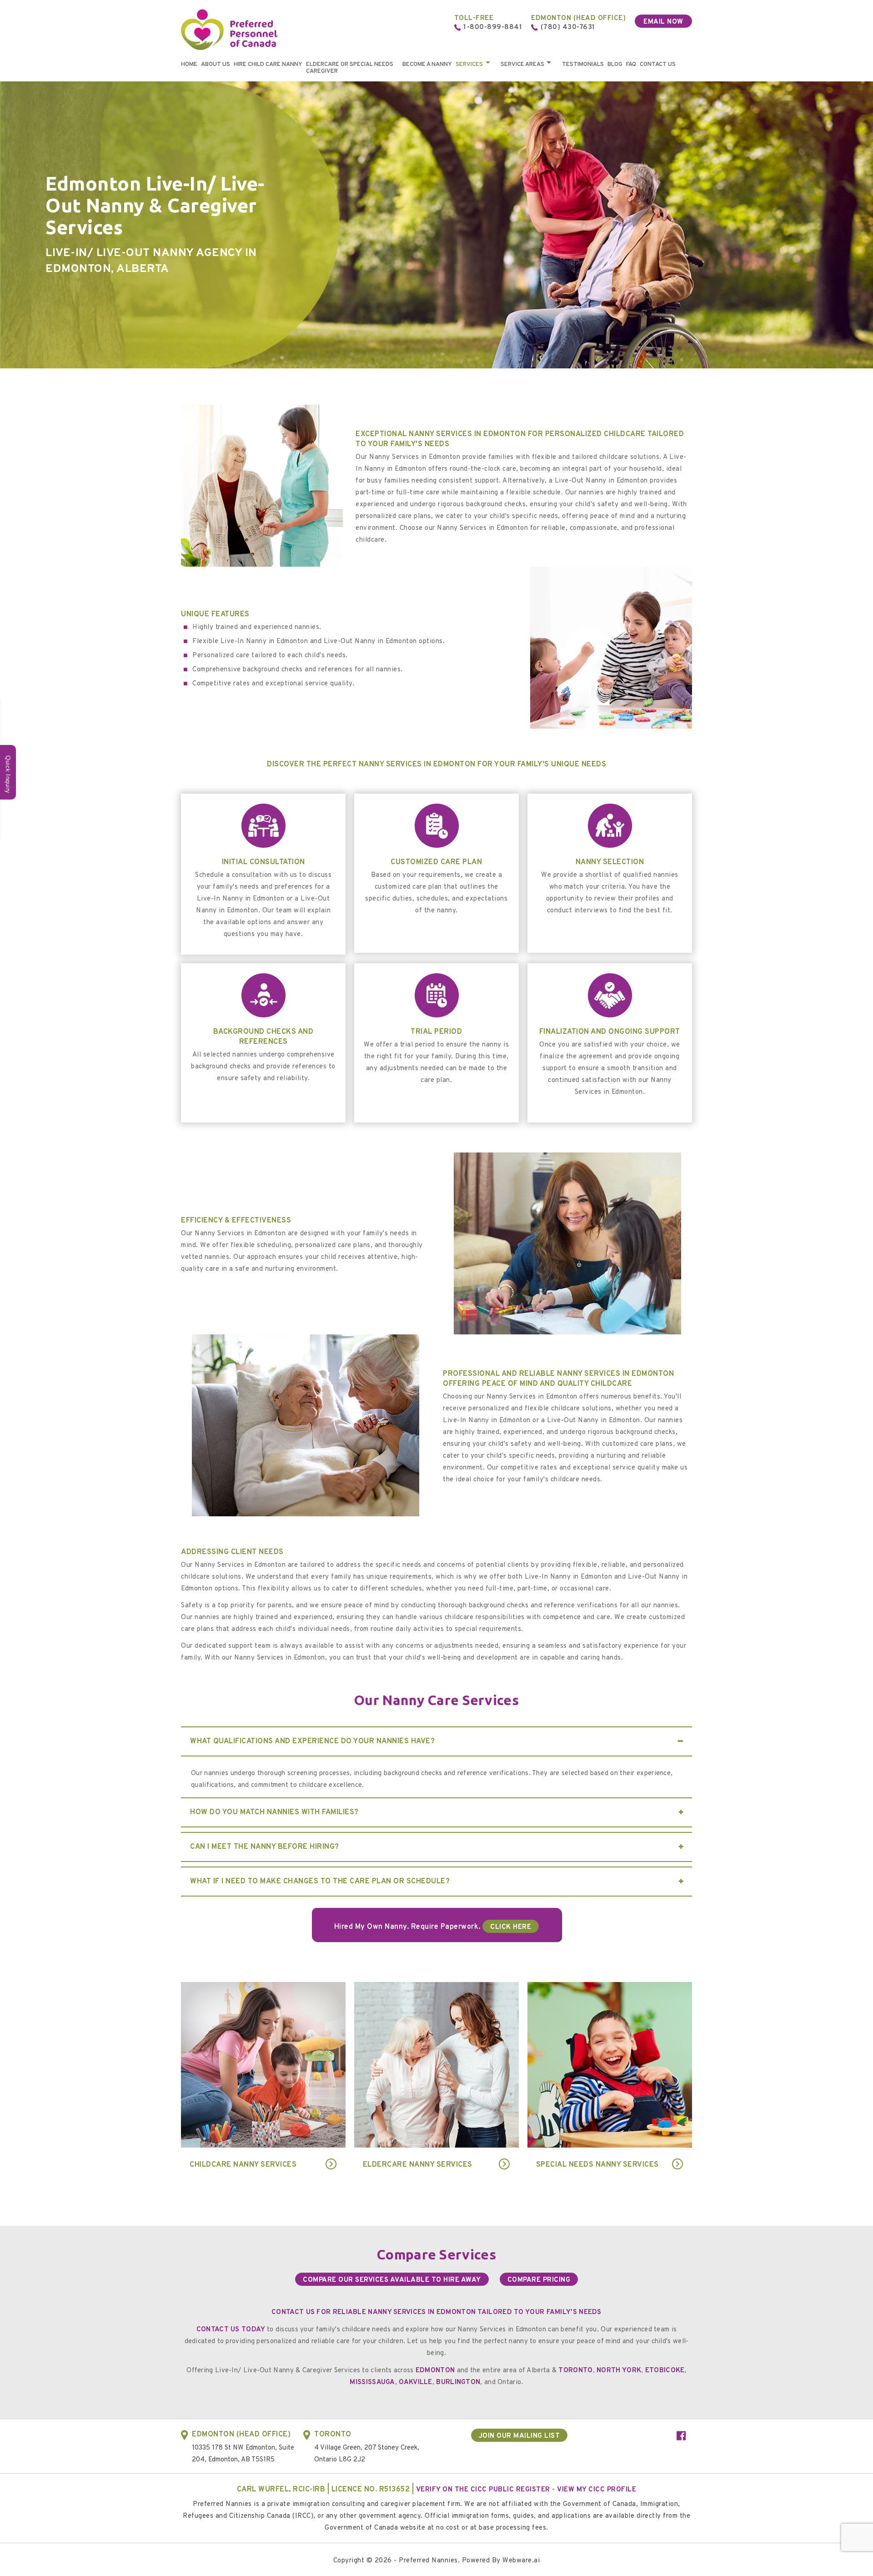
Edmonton (435, 2371)
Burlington (458, 2382)
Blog (615, 65)
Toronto (575, 2371)
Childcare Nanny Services (243, 2165)
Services (469, 65)
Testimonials (583, 65)
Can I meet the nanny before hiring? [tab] (265, 1847)
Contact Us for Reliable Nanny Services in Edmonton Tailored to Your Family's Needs (436, 2312)
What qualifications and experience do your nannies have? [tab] (312, 1741)
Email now (663, 22)
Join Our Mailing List (519, 2436)
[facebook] (681, 2437)
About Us (216, 65)
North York (619, 2371)
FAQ (631, 65)
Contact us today (232, 2330)
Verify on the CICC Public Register (483, 2490)
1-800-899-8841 (493, 28)
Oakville (415, 2382)
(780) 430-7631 (568, 28)
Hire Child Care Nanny (268, 65)
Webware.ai (521, 2561)
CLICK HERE (511, 1927)
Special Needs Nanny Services (597, 2165)
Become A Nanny (427, 65)
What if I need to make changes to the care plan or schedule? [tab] (320, 1882)
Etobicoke (665, 2371)
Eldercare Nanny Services (418, 2165)
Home (189, 65)
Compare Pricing (539, 2280)
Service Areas (522, 65)
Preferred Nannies (428, 2561)
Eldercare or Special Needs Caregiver (350, 68)
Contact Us (658, 65)
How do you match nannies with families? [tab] (274, 1812)
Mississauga (372, 2382)
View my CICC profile (597, 2490)
